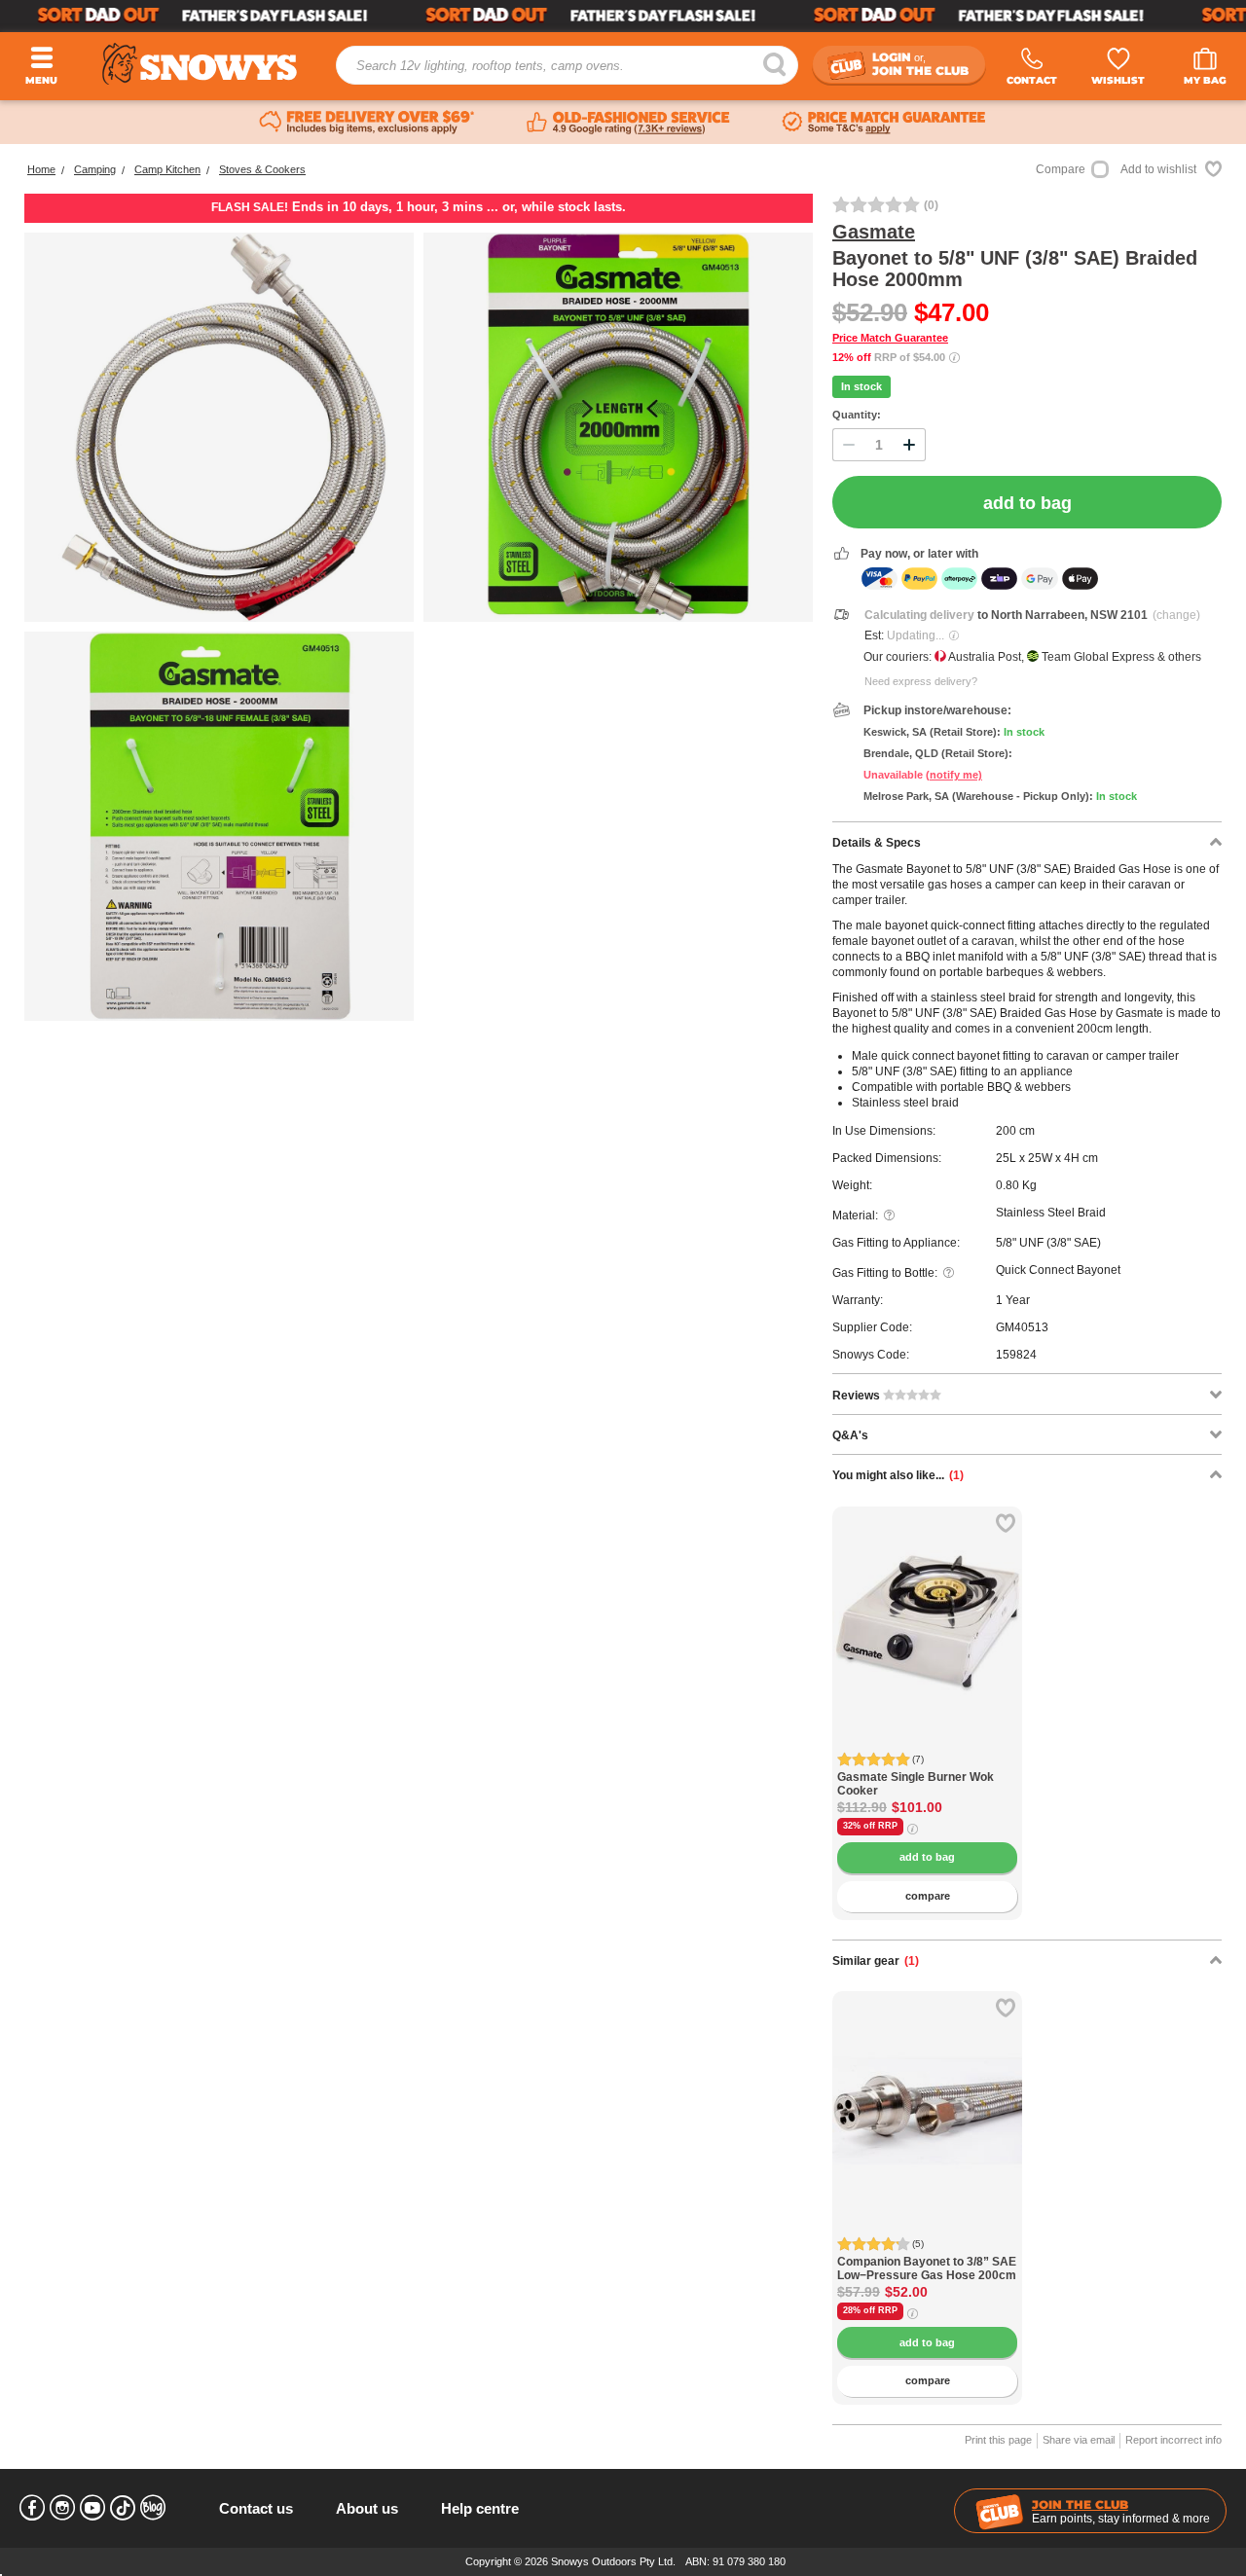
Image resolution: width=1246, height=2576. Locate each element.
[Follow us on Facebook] (32, 2508)
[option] (927, 1601)
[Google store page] (628, 123)
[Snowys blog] (153, 2508)
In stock (861, 386)
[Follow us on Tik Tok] (123, 2508)
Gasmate (874, 232)
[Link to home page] (200, 64)
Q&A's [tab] (850, 1435)
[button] (861, 1635)
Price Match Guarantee (890, 338)
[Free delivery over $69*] (367, 123)
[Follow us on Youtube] (92, 2508)
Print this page (998, 2440)
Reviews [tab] (858, 1396)
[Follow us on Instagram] (62, 2508)
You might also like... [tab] (898, 1475)
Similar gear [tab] (876, 1961)
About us (367, 2508)
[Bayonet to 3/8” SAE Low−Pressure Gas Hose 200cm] (927, 2086)
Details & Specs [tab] (877, 843)
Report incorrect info (1173, 2440)
